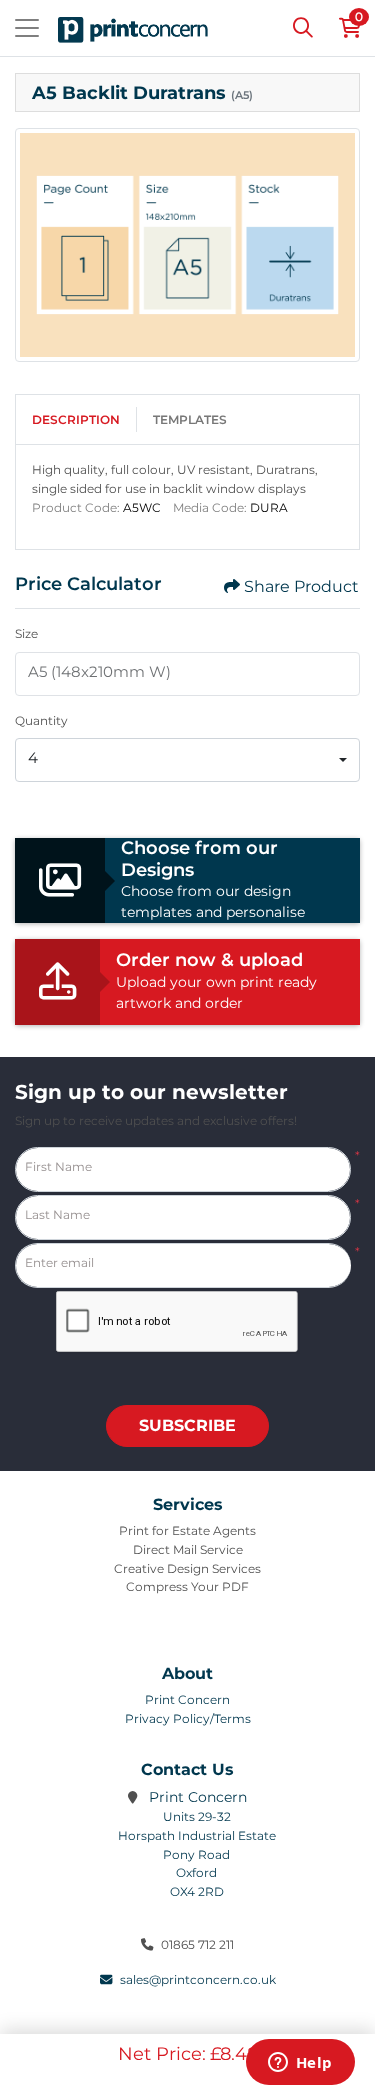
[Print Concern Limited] (133, 28)
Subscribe (187, 1425)
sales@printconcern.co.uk (198, 1979)
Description (76, 419)
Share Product (301, 586)
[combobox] (187, 760)
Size (26, 633)
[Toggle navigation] (27, 28)
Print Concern (187, 1699)
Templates (190, 419)
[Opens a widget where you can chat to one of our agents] (300, 2064)
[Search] (303, 28)
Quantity (41, 720)
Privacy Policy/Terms (188, 1718)
